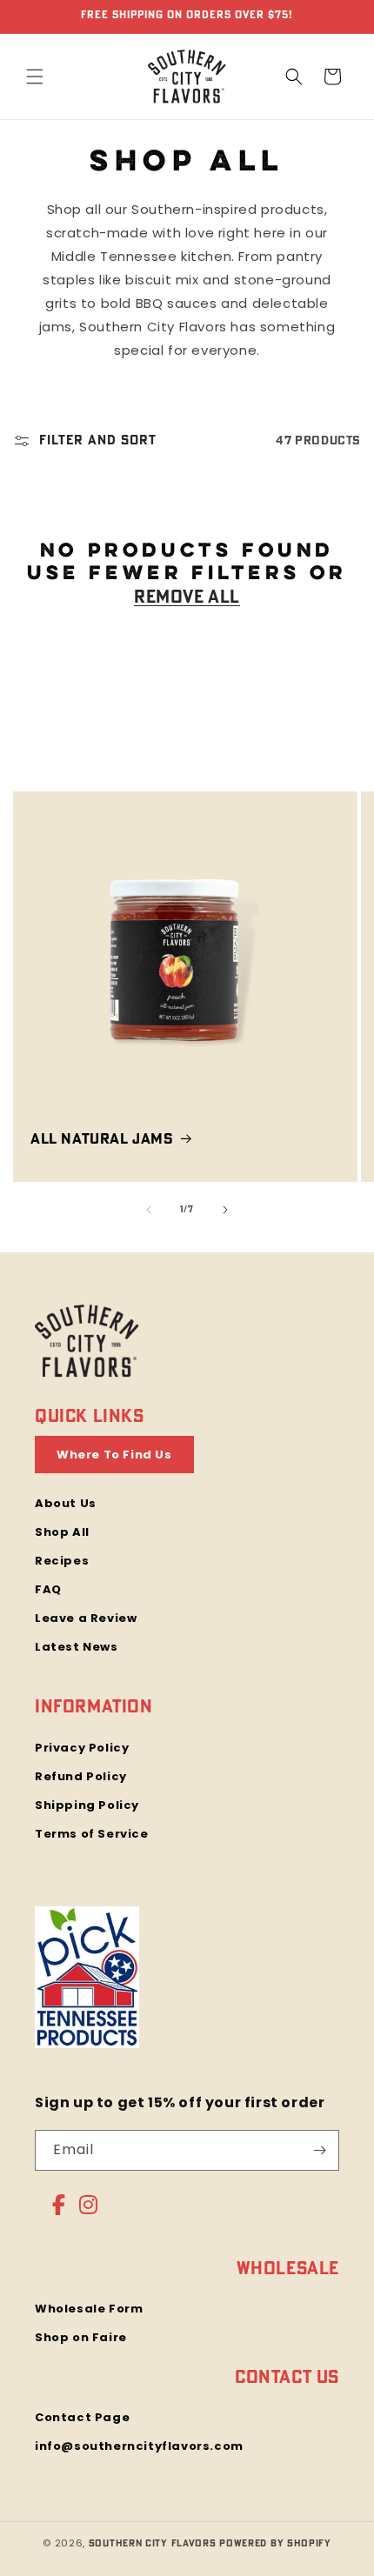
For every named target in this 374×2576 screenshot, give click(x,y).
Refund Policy (81, 1776)
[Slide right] (225, 1210)
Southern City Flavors (153, 2543)
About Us (66, 1503)
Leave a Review (86, 1618)
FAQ (48, 1589)
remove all (187, 597)
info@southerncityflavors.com (139, 2446)
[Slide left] (149, 1210)
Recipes (62, 1561)
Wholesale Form (89, 2309)
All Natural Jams (102, 1139)
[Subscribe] (319, 2150)
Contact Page (82, 2417)
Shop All (62, 1532)
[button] (35, 77)
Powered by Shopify (275, 2543)
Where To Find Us (114, 1455)
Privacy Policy (82, 1748)
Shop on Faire (81, 2337)
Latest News (77, 1647)
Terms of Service (92, 1834)
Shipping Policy (87, 1805)
